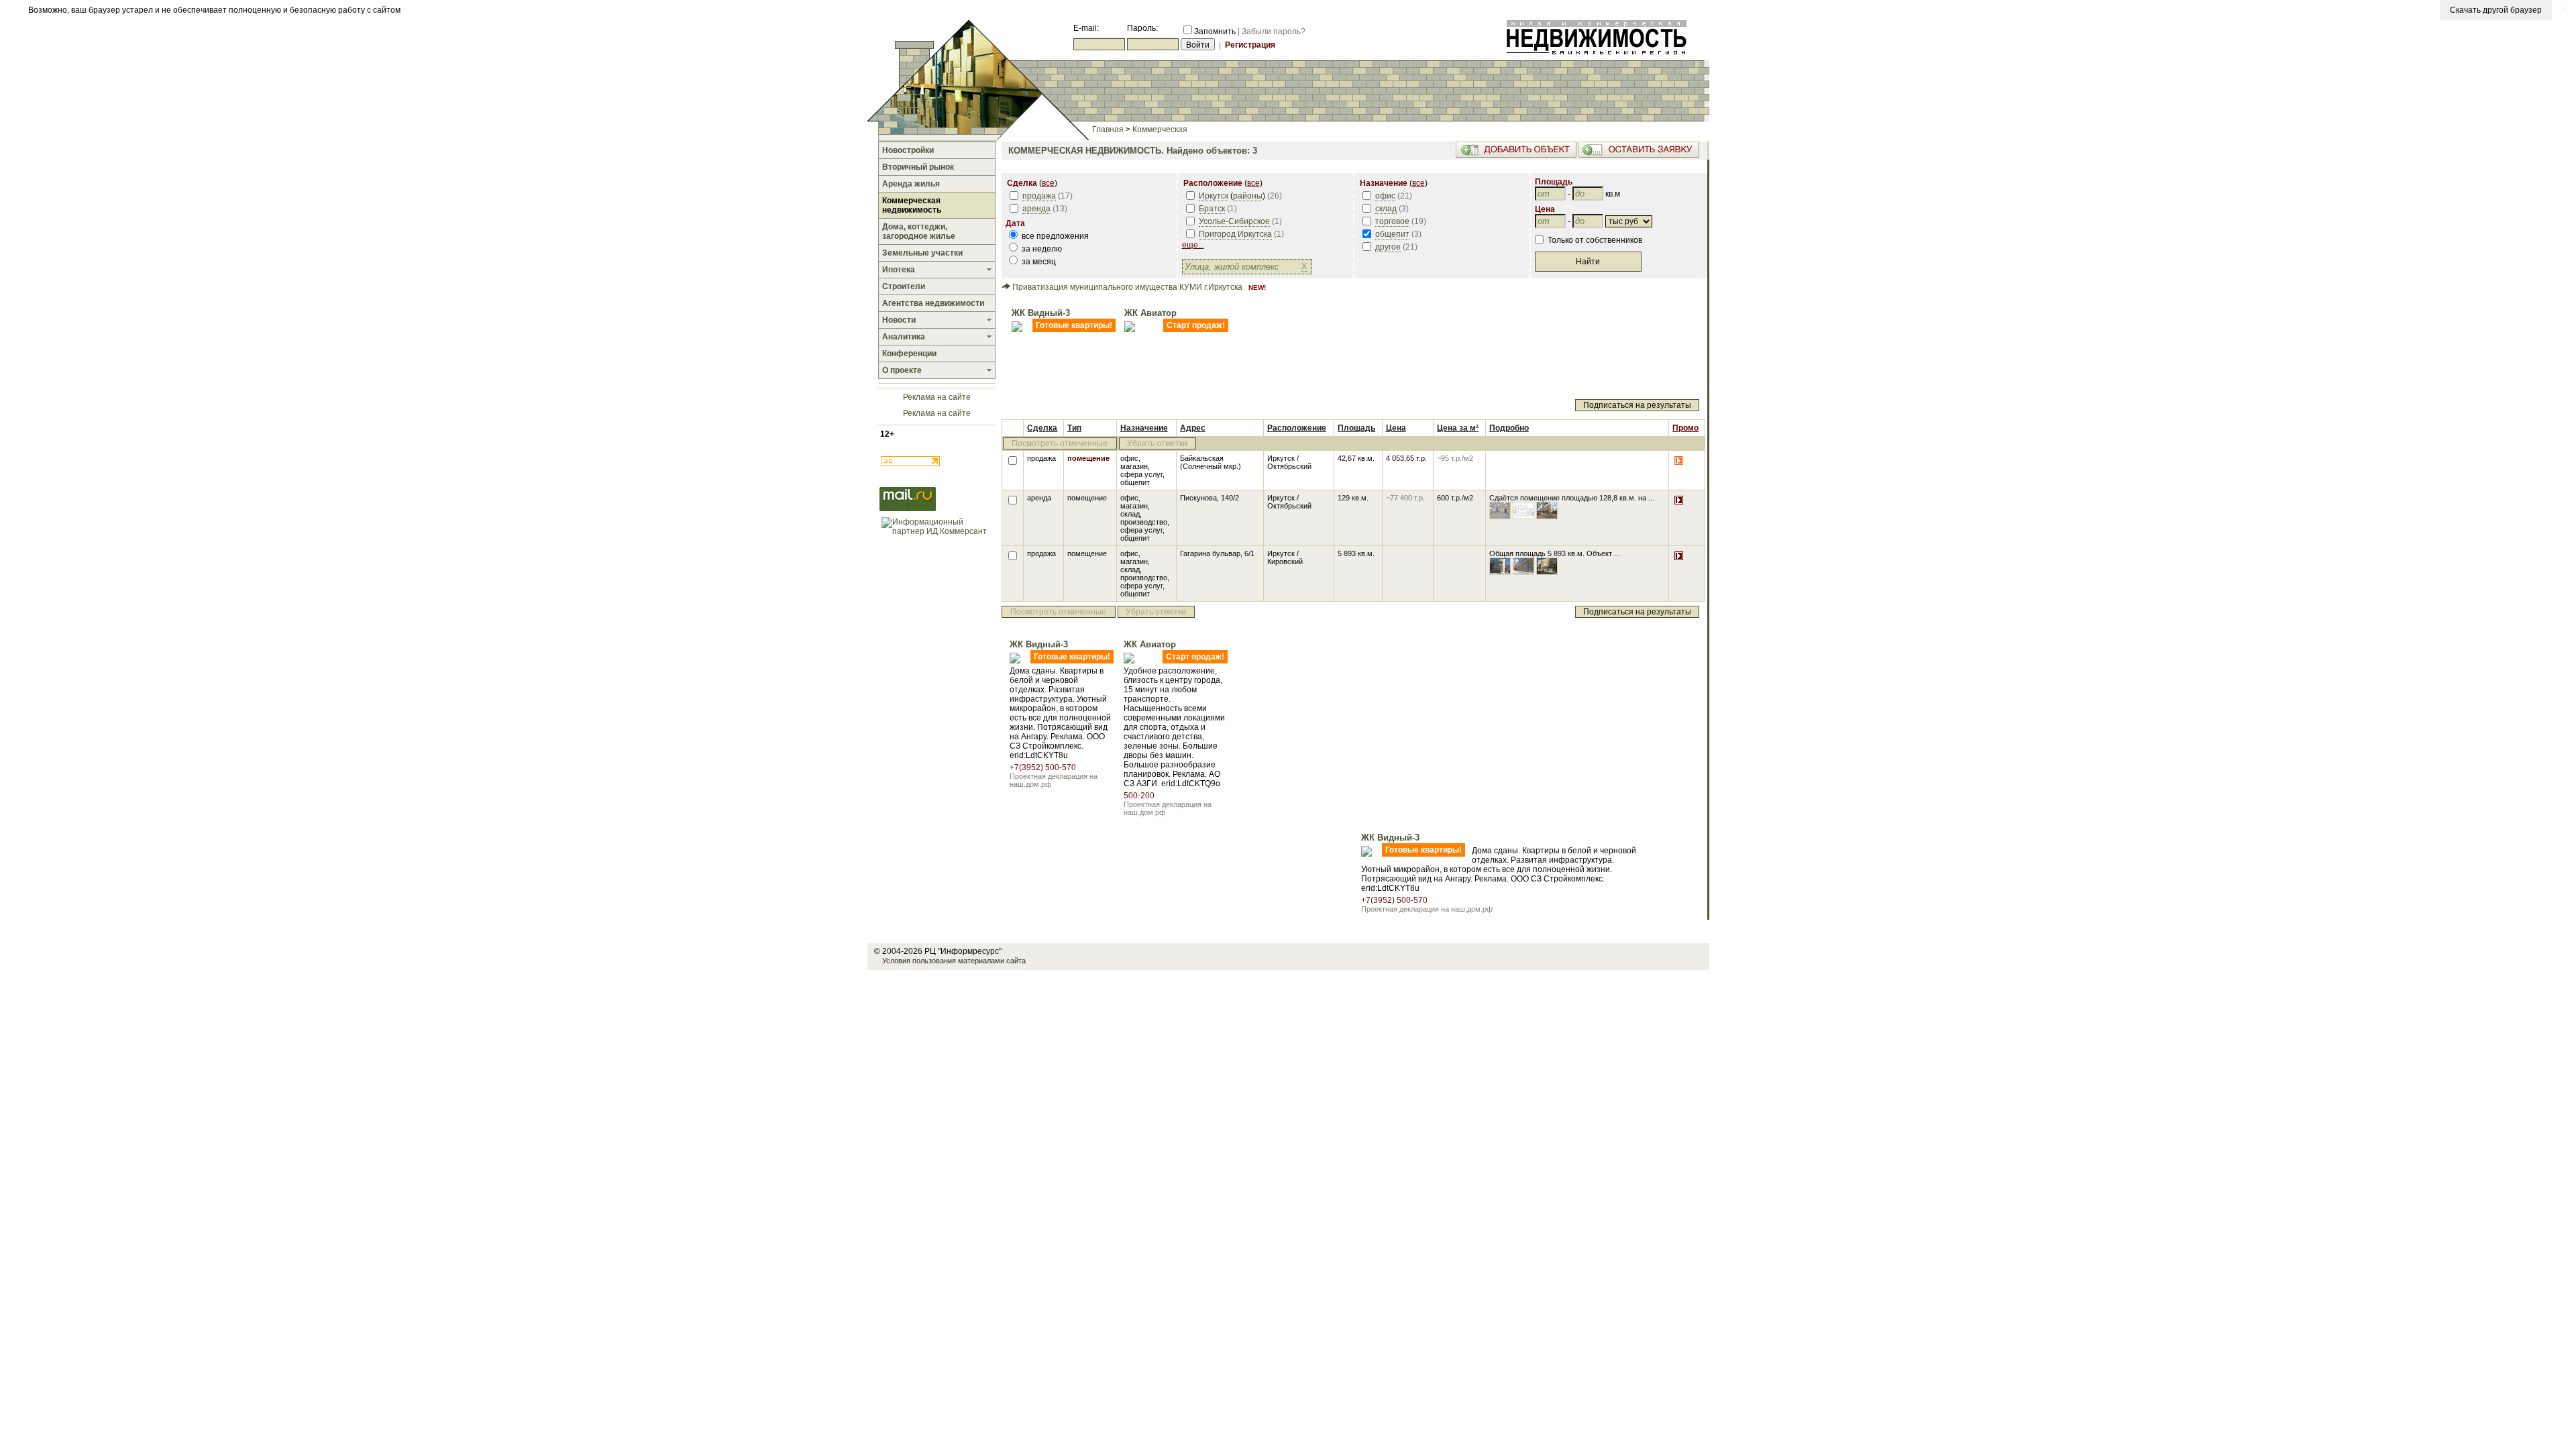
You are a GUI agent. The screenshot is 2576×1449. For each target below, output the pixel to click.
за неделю (1041, 249)
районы (1248, 196)
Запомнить (1215, 32)
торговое (1392, 221)
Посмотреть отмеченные (1060, 443)
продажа (1039, 196)
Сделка (1042, 428)
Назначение (1144, 428)
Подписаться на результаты (1637, 405)
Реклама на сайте (937, 397)
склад (1386, 209)
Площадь (1356, 428)
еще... (1193, 245)
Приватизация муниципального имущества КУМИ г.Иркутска (1127, 287)
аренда (1036, 209)
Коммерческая (1160, 129)
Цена (1396, 428)
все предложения (1054, 236)
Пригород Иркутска (1235, 234)
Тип (1074, 428)
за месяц (1038, 262)
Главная (1108, 129)
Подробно (1509, 428)
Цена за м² (1458, 428)
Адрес (1193, 428)
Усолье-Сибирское (1234, 221)
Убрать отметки (1157, 443)
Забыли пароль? (1274, 32)
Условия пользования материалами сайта (954, 961)
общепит (1392, 234)
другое (1388, 247)
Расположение (1297, 428)
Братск (1212, 209)
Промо (1685, 428)
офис (1385, 196)
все (1048, 183)
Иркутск (1214, 196)
